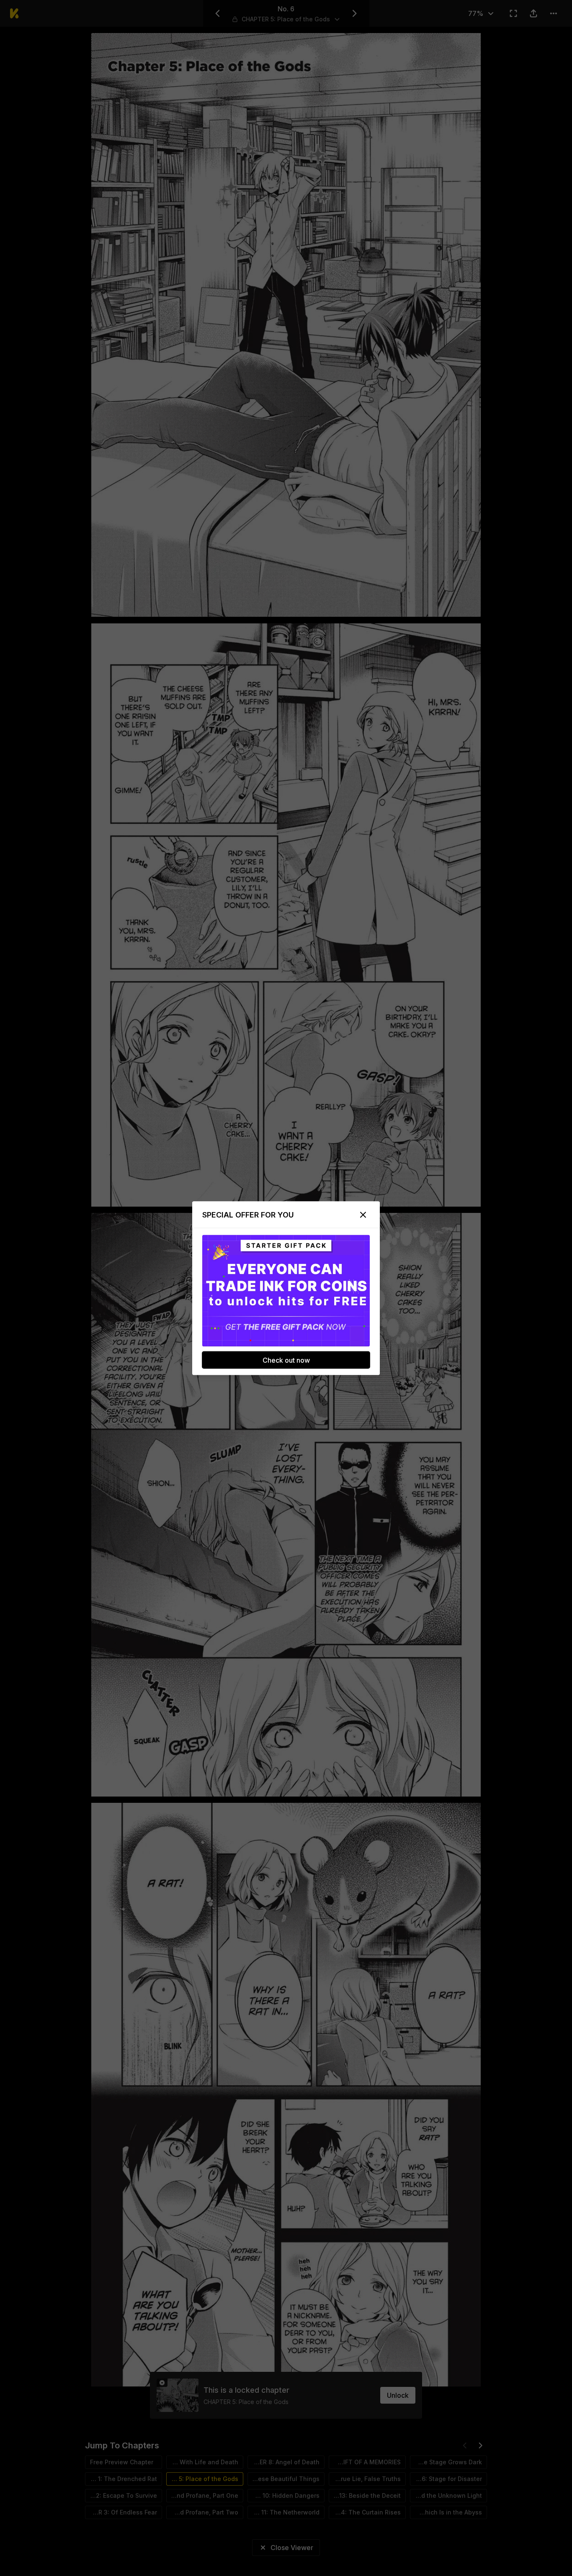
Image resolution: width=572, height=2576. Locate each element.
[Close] (363, 1215)
